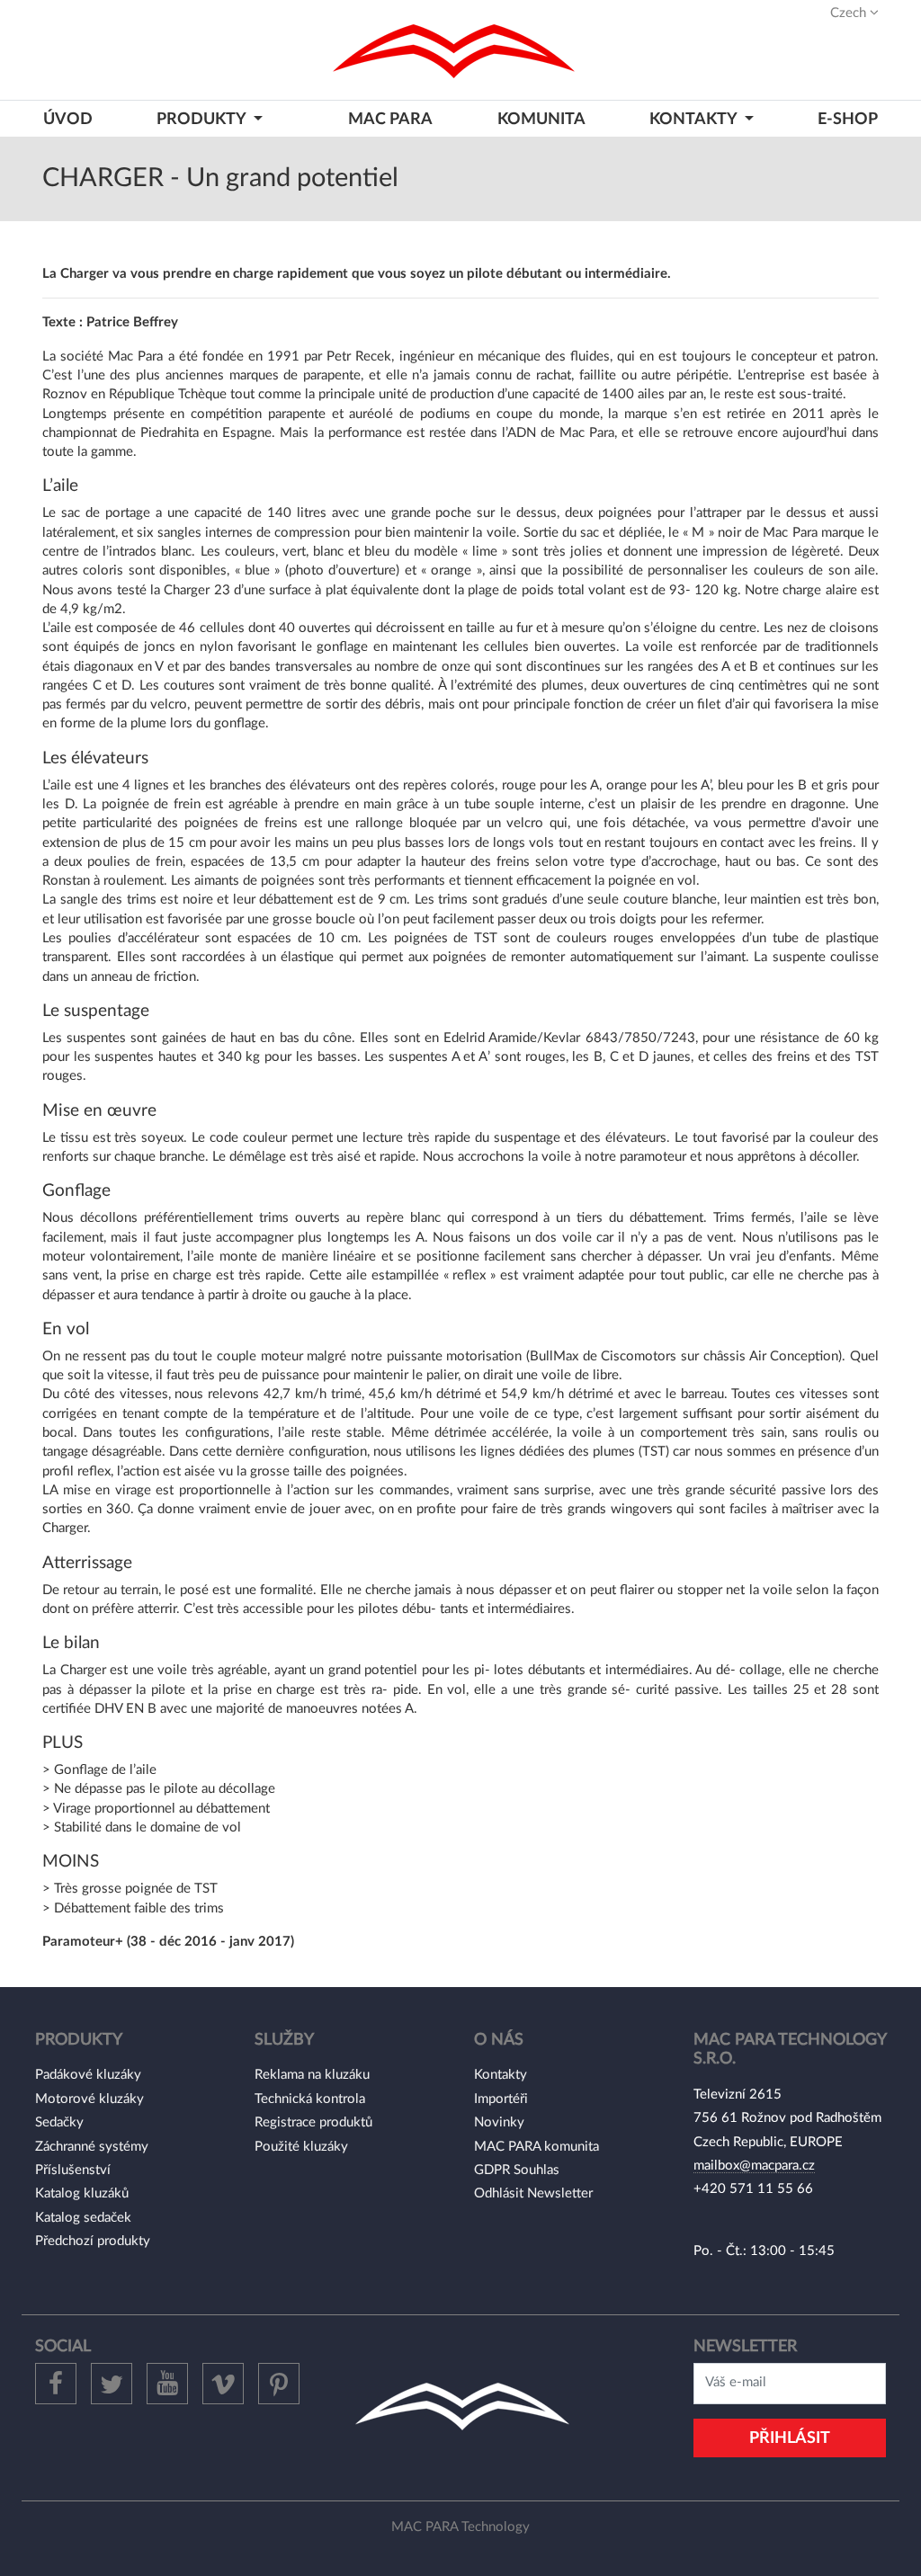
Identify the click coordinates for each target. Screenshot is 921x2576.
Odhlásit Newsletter (533, 2193)
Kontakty (501, 2075)
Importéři (501, 2099)
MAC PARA (390, 119)
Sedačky (59, 2122)
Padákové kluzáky (88, 2075)
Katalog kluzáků (82, 2193)
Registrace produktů (313, 2122)
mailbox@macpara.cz (754, 2166)
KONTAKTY (695, 119)
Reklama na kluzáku (312, 2075)
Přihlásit (790, 2438)
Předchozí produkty (93, 2241)
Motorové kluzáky (89, 2099)
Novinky (499, 2122)
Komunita (541, 119)
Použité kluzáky (301, 2147)
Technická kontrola (310, 2099)
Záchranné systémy (92, 2147)
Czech (850, 13)
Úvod (68, 119)
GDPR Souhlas (517, 2170)
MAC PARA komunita (537, 2147)
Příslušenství (73, 2170)
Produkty (203, 119)
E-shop (848, 119)
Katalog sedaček (83, 2218)
